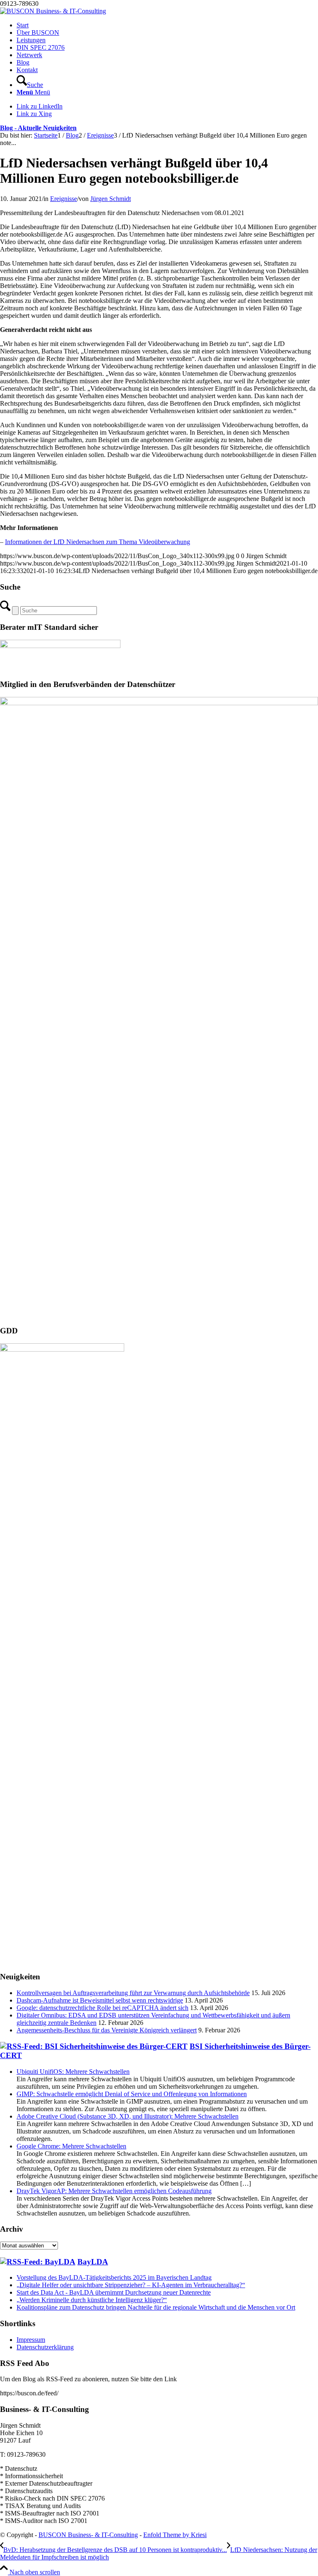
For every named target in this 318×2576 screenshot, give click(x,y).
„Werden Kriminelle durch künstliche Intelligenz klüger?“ (92, 2300)
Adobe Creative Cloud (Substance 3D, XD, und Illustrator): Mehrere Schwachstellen (128, 2116)
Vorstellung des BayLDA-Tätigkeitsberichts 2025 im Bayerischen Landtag (114, 2277)
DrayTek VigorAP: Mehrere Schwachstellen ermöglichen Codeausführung (114, 2191)
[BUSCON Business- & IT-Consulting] (53, 11)
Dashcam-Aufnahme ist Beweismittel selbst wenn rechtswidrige (100, 2000)
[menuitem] (167, 25)
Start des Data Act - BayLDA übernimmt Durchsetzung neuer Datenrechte (114, 2292)
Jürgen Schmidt (111, 199)
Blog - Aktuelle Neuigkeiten (38, 128)
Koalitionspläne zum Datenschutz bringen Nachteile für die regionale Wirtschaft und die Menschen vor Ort (156, 2307)
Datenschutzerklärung (45, 2347)
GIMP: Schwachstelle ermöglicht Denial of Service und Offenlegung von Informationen (132, 2094)
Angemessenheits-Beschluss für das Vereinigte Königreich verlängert (107, 2030)
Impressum (31, 2340)
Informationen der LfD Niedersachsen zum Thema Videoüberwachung (98, 542)
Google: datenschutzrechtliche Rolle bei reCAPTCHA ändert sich (102, 2008)
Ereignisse (64, 199)
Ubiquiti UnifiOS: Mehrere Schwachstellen (73, 2072)
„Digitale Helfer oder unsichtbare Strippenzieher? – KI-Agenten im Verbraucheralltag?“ (131, 2285)
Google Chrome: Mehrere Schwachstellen (71, 2146)
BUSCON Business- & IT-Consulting (88, 2535)
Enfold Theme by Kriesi (175, 2535)
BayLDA (93, 2262)
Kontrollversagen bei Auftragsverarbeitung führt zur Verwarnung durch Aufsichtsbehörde (133, 1993)
